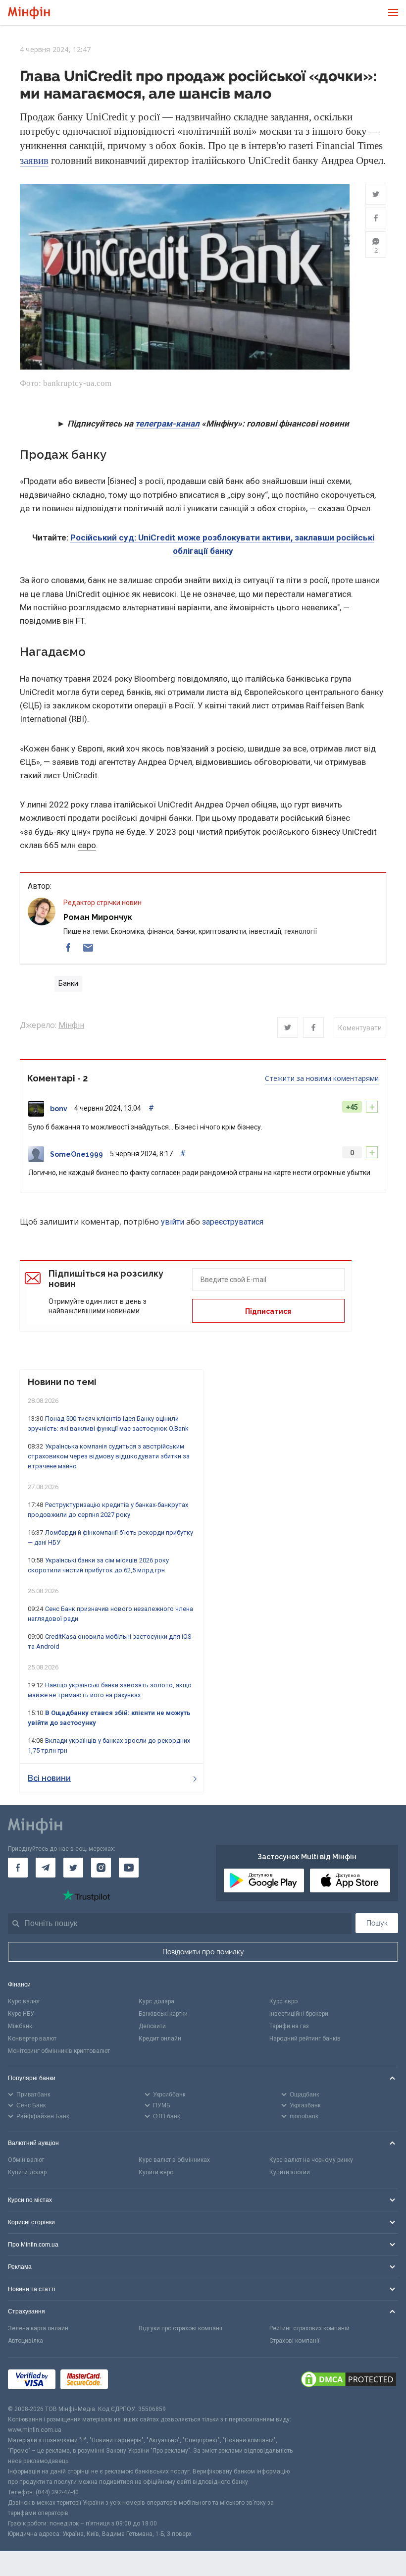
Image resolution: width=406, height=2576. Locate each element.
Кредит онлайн (160, 2039)
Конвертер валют (32, 2039)
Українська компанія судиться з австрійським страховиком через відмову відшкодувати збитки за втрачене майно (109, 1456)
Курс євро (283, 2001)
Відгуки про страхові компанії (180, 2328)
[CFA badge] (135, 2381)
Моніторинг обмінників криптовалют (59, 2051)
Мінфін (71, 1025)
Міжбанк (20, 2026)
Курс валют (24, 2001)
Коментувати (360, 1028)
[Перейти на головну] (29, 13)
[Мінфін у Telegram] (46, 1868)
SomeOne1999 (76, 1154)
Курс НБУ (21, 2014)
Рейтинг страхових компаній (309, 2328)
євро (87, 845)
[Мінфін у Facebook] (18, 1868)
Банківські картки (163, 2014)
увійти (173, 1222)
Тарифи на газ (289, 2026)
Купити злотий (290, 2172)
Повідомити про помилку (203, 1952)
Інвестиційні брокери (299, 2014)
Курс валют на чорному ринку (311, 2160)
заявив (34, 161)
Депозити (152, 2026)
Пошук (377, 1923)
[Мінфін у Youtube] (129, 1868)
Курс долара (156, 2001)
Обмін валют (26, 2160)
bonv (59, 1109)
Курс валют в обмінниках (174, 2160)
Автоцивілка (25, 2341)
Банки (68, 983)
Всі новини (49, 1778)
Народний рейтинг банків (305, 2039)
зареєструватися (233, 1222)
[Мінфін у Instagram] (101, 1868)
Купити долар (27, 2172)
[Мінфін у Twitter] (73, 1868)
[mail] (88, 948)
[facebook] (68, 948)
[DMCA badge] (349, 2381)
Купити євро (156, 2172)
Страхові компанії (294, 2341)
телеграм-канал (167, 424)
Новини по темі (62, 1382)
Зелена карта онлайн (38, 2328)
